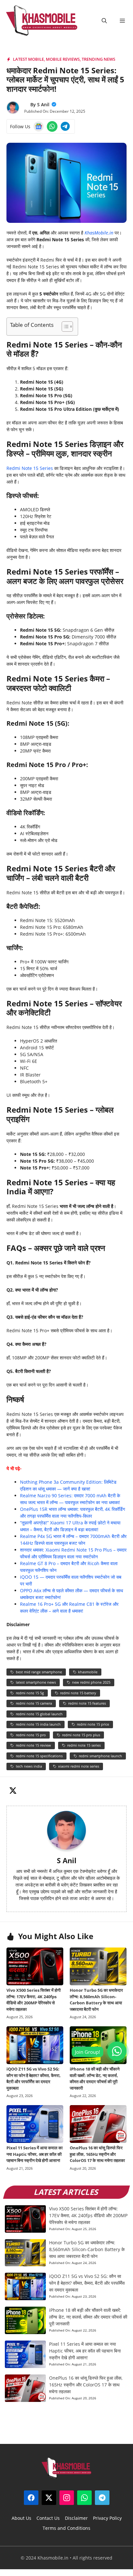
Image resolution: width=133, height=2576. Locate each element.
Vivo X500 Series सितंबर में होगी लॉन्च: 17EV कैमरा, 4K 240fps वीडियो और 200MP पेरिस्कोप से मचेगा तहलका (34, 2000)
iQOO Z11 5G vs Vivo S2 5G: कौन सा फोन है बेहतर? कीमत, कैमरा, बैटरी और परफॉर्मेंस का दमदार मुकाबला (34, 2078)
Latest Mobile (28, 59)
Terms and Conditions (66, 2528)
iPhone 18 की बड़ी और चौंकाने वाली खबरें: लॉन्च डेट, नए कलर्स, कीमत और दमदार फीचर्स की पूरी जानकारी (95, 2078)
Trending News (98, 59)
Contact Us (48, 2518)
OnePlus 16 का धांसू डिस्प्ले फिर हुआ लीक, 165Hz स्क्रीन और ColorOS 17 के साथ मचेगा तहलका (97, 2154)
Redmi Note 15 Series (30, 468)
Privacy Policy (107, 2518)
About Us (21, 2518)
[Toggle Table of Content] (64, 327)
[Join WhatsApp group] (117, 2051)
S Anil (43, 104)
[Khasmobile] (42, 21)
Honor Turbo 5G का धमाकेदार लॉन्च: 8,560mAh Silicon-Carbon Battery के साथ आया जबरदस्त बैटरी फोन (96, 2000)
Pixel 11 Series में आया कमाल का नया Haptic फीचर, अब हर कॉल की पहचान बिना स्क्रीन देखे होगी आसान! (35, 2154)
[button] (104, 21)
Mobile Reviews (63, 59)
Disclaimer (76, 2518)
